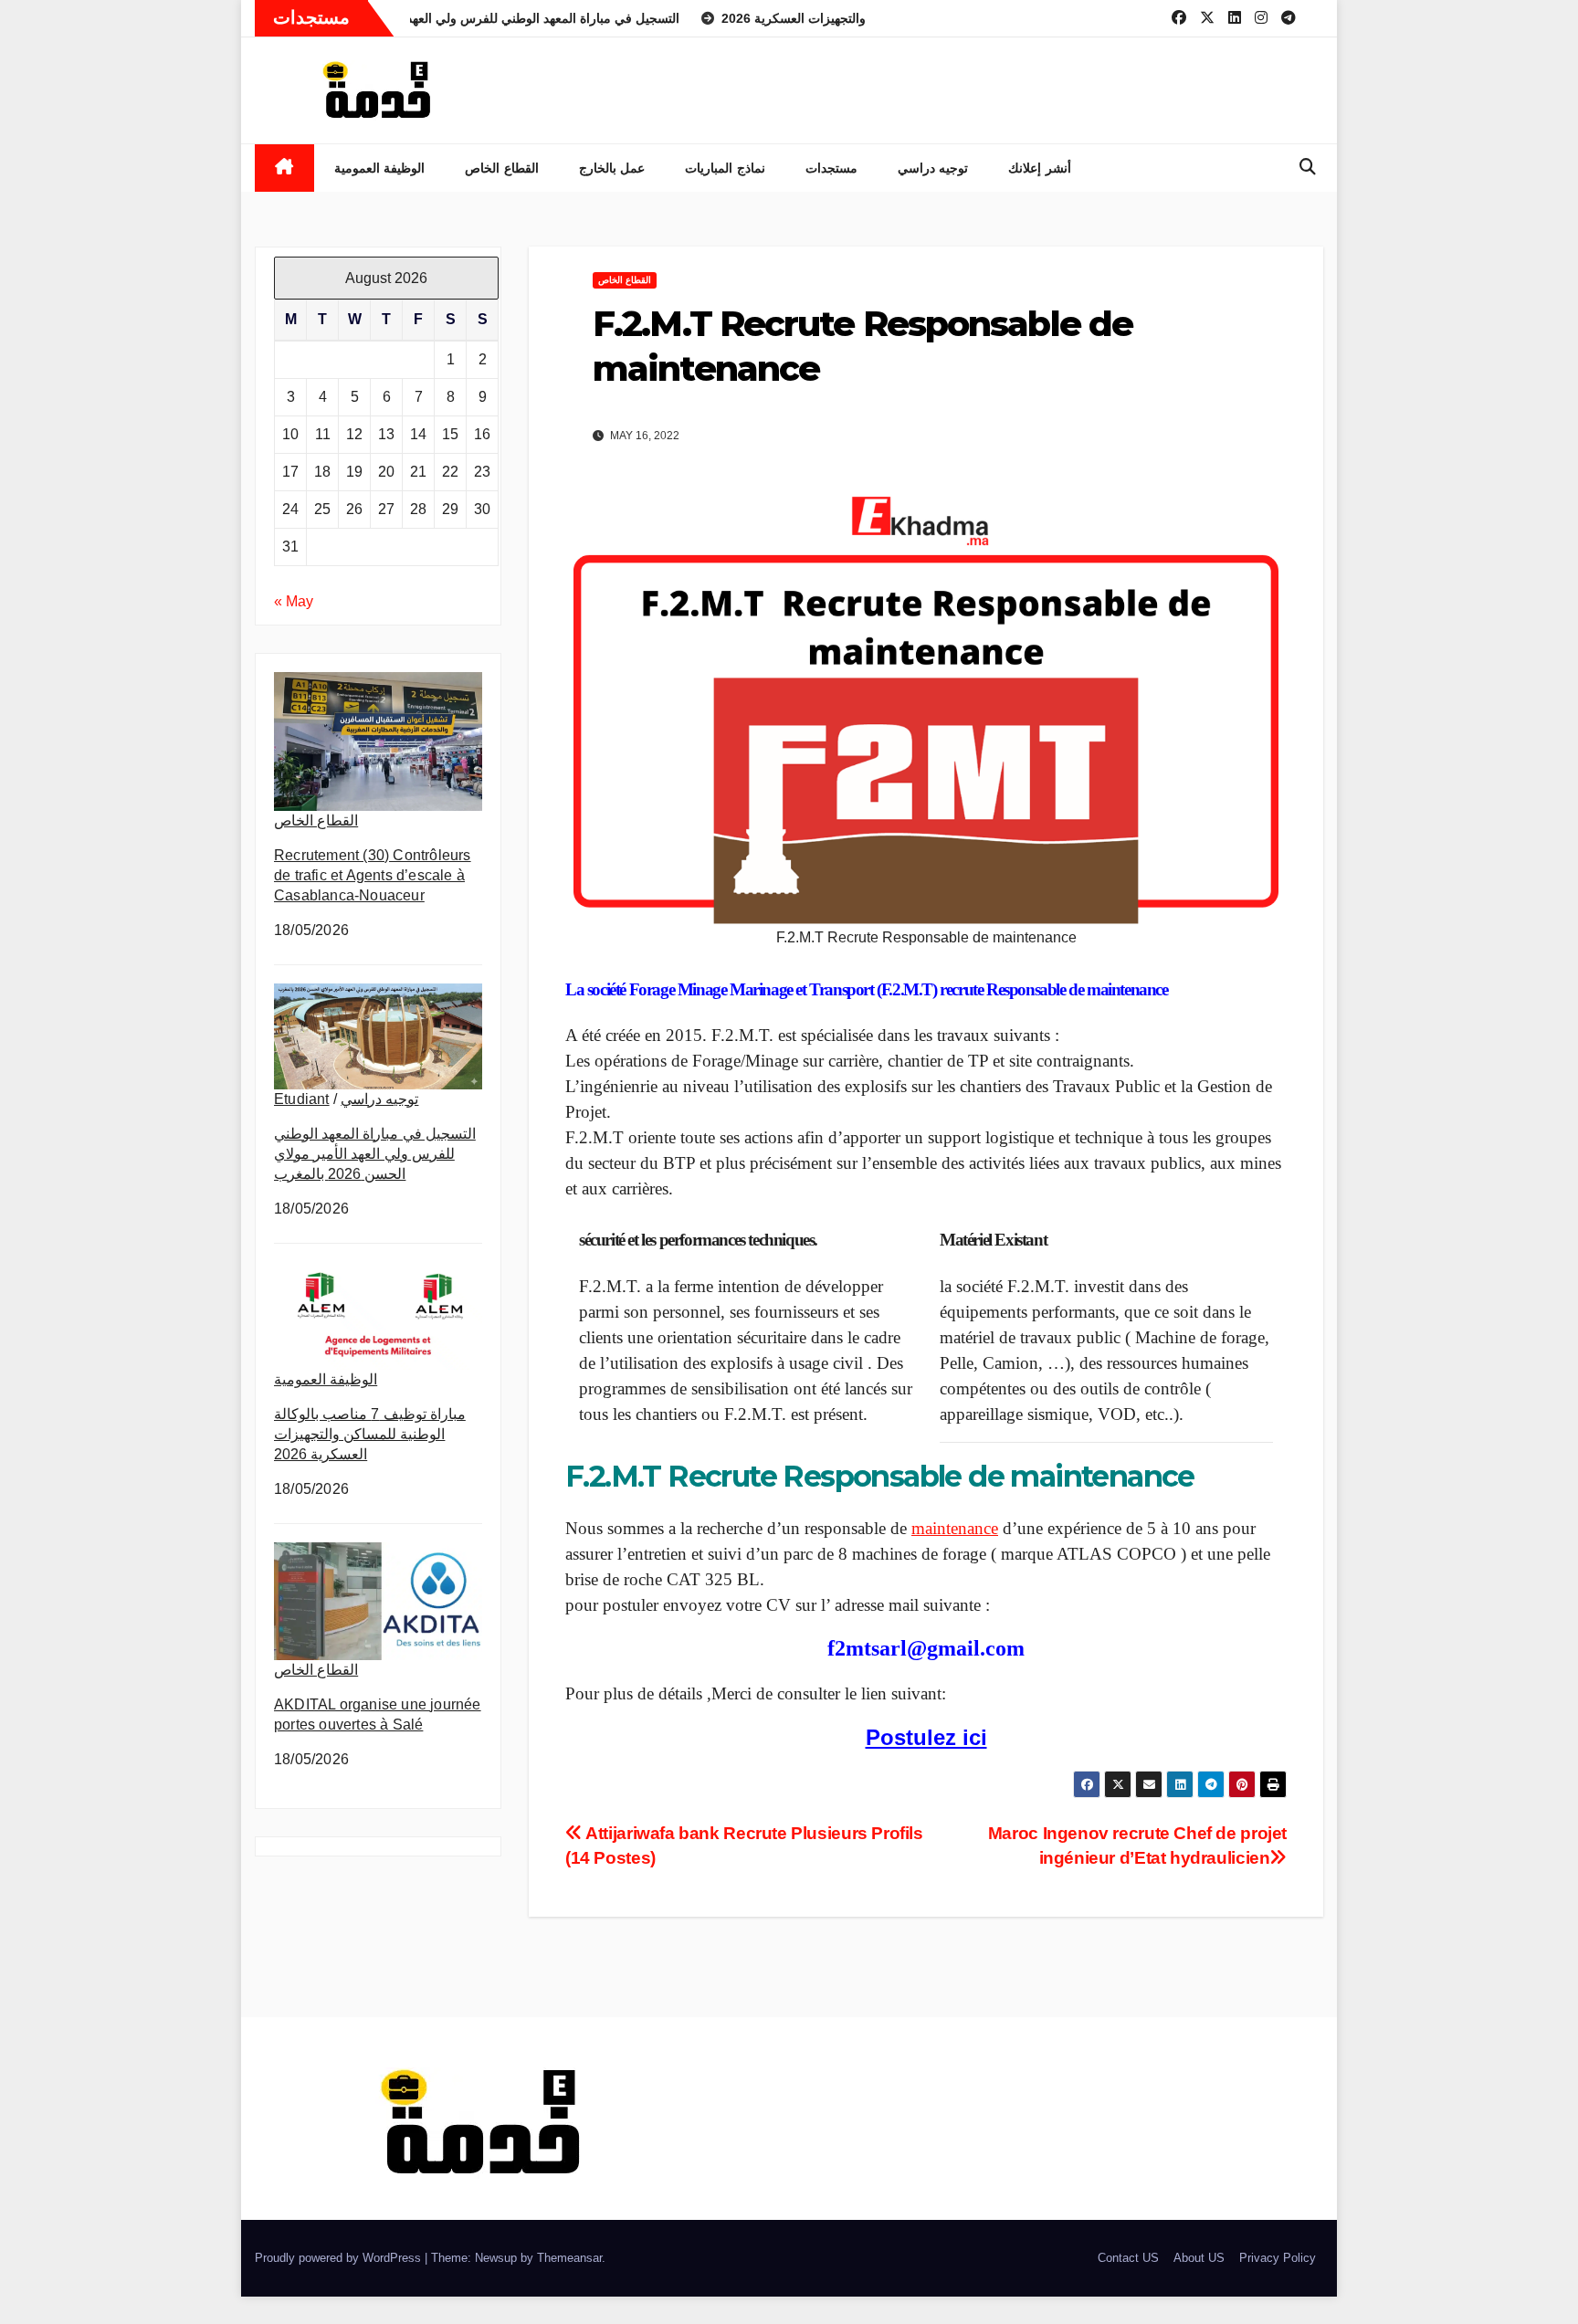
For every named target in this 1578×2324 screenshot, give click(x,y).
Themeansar (569, 2258)
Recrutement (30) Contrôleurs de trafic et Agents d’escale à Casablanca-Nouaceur (373, 875)
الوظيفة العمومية (380, 168)
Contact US (1128, 2258)
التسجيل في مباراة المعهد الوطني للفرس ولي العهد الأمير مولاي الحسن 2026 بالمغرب (375, 1154)
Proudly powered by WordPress (340, 2258)
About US (1199, 2258)
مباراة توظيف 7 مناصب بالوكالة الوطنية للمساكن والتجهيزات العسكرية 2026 (370, 1434)
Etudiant (302, 1099)
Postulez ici (926, 1737)
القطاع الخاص (502, 168)
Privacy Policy (1278, 2258)
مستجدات (831, 168)
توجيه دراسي (933, 168)
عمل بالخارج (612, 168)
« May (294, 601)
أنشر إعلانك (1040, 168)
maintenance (955, 1528)
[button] (1308, 167)
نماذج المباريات (725, 168)
